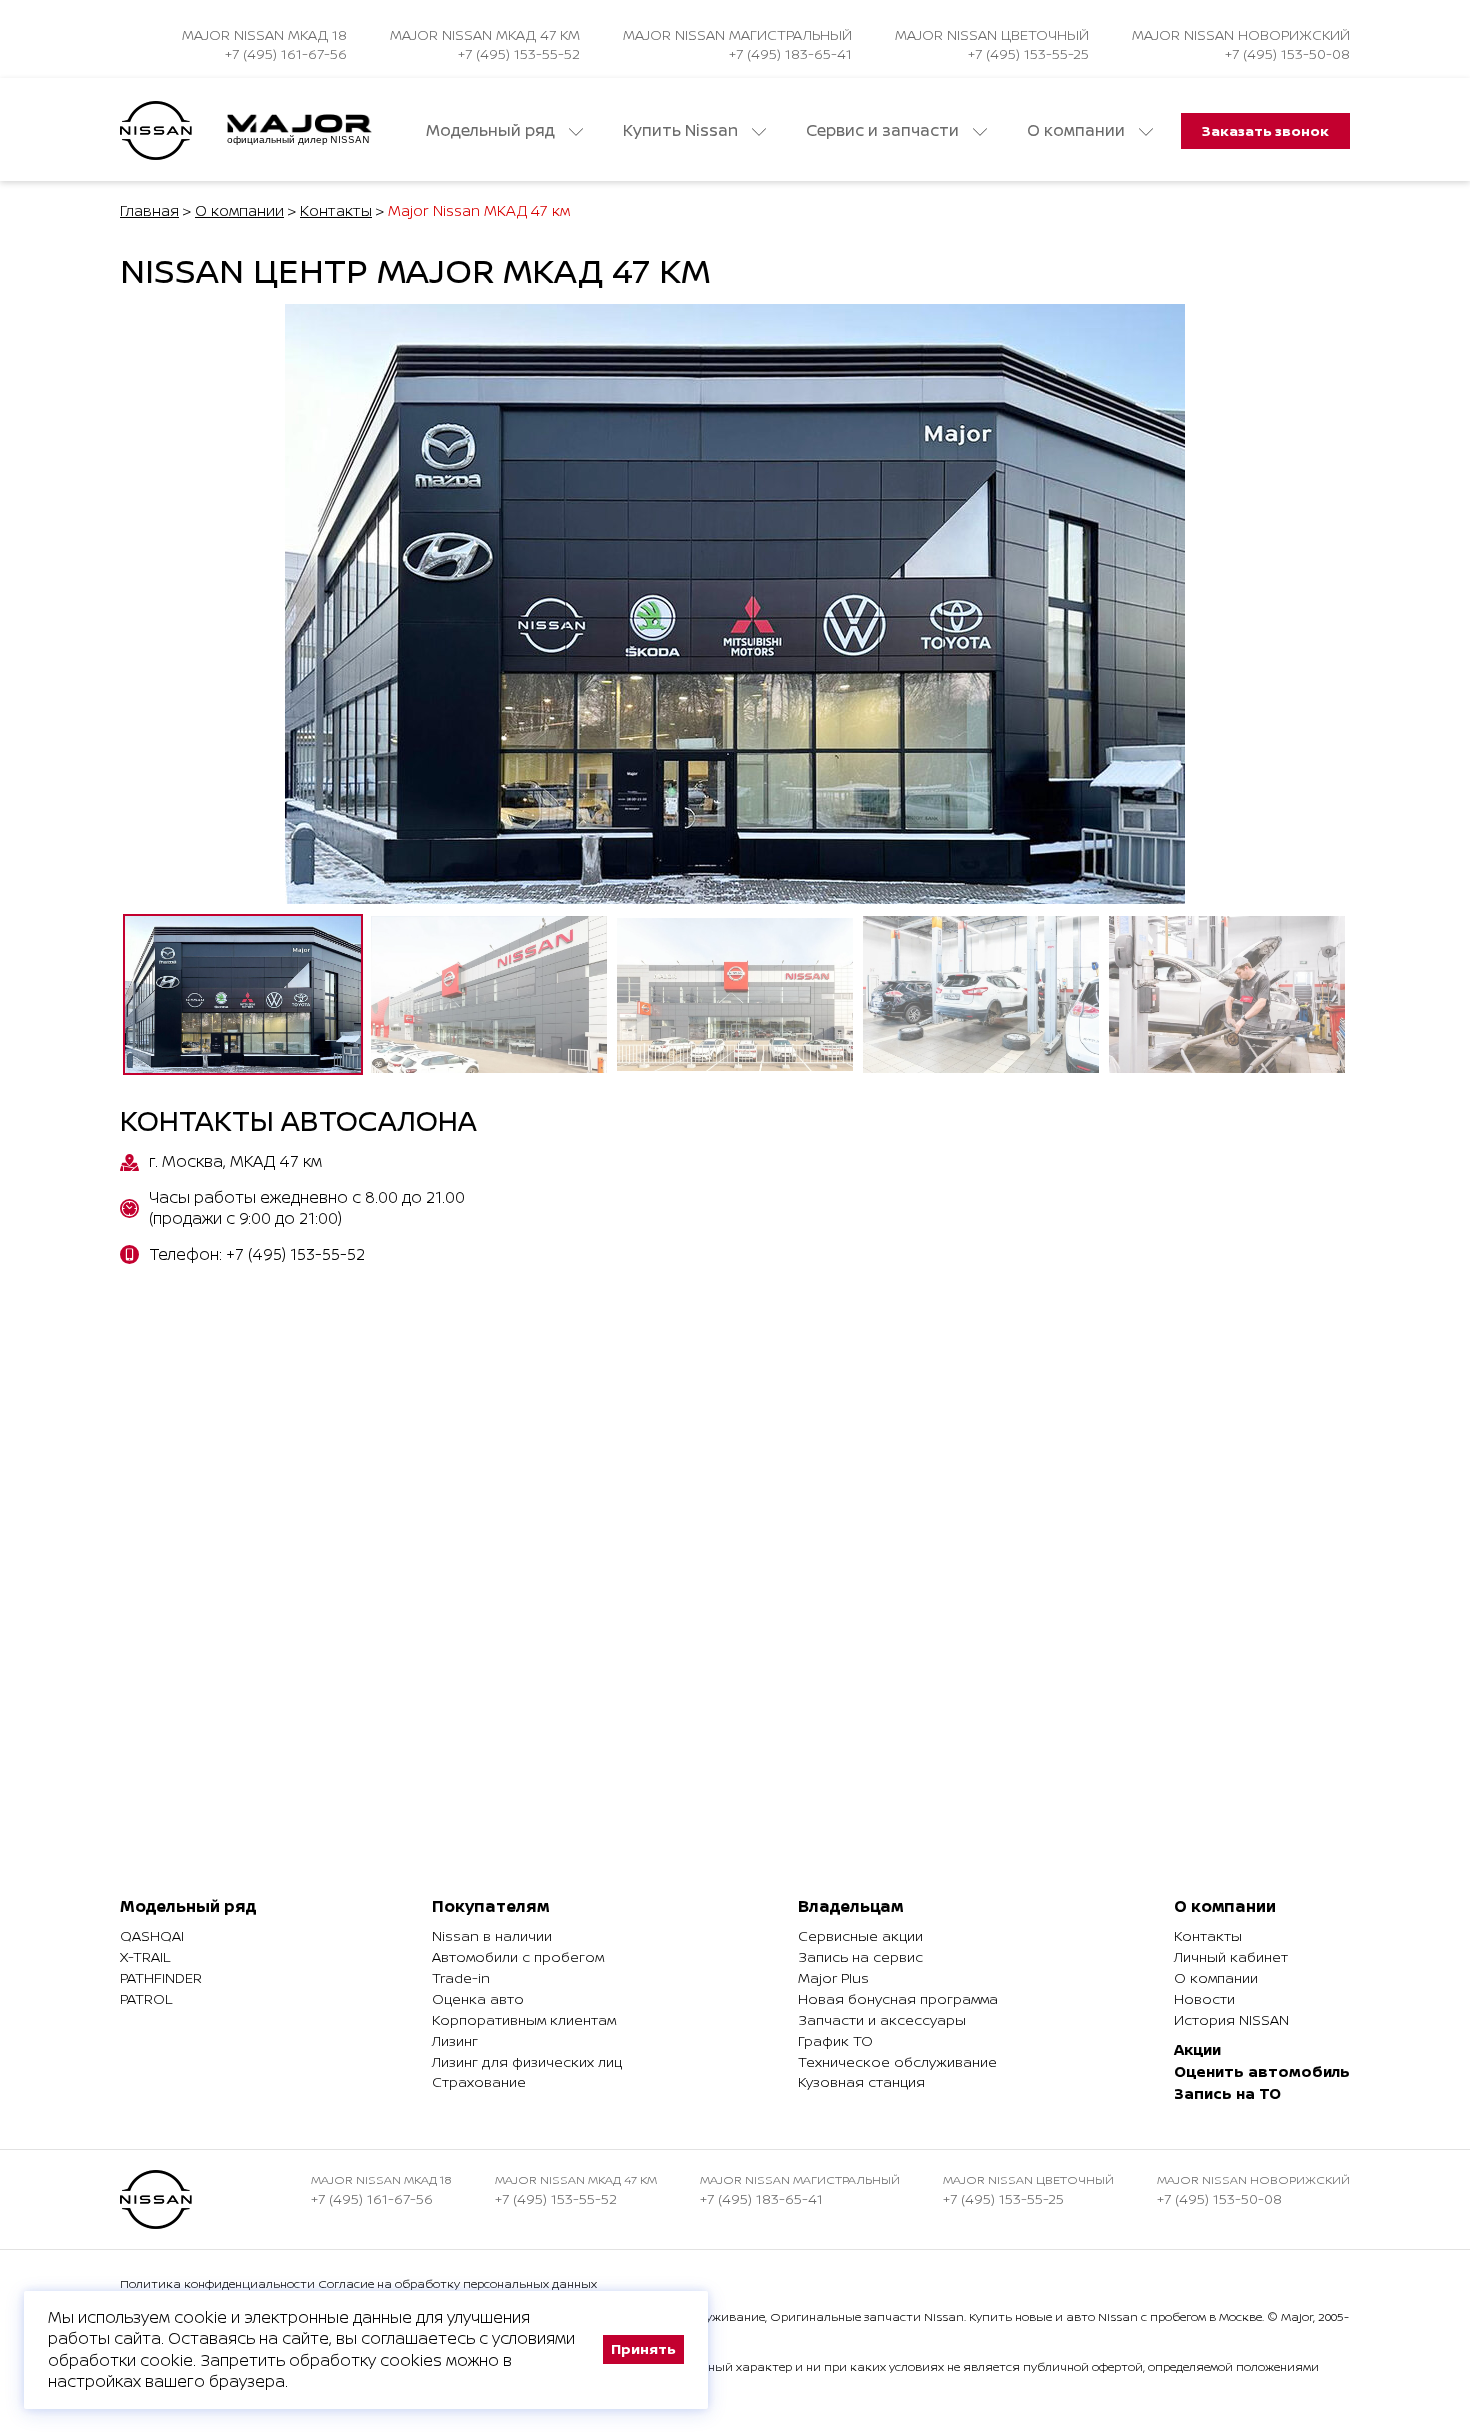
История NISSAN (1231, 2019)
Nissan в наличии (492, 1935)
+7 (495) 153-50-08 (1287, 53)
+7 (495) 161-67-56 (286, 53)
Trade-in (461, 1977)
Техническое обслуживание (897, 2061)
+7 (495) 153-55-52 (519, 53)
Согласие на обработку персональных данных (457, 2283)
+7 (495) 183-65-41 (790, 53)
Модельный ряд (492, 130)
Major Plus (833, 1977)
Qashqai (152, 1935)
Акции (1197, 2049)
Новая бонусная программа (898, 1998)
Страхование (479, 2081)
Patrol (146, 1998)
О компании (1078, 130)
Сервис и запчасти (884, 130)
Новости (1204, 1998)
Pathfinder (161, 1977)
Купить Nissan (682, 130)
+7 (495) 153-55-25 (1028, 53)
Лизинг (455, 2040)
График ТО (835, 2040)
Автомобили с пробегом (518, 1956)
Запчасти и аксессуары (882, 2019)
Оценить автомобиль (1262, 2071)
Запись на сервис (860, 1956)
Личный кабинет (1231, 1956)
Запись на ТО (1227, 2093)
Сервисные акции (860, 1935)
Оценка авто (478, 1998)
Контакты (336, 210)
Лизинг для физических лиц (527, 2061)
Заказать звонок (1265, 130)
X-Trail (145, 1956)
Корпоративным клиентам (524, 2019)
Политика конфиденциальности (217, 2283)
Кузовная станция (861, 2081)
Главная (149, 210)
